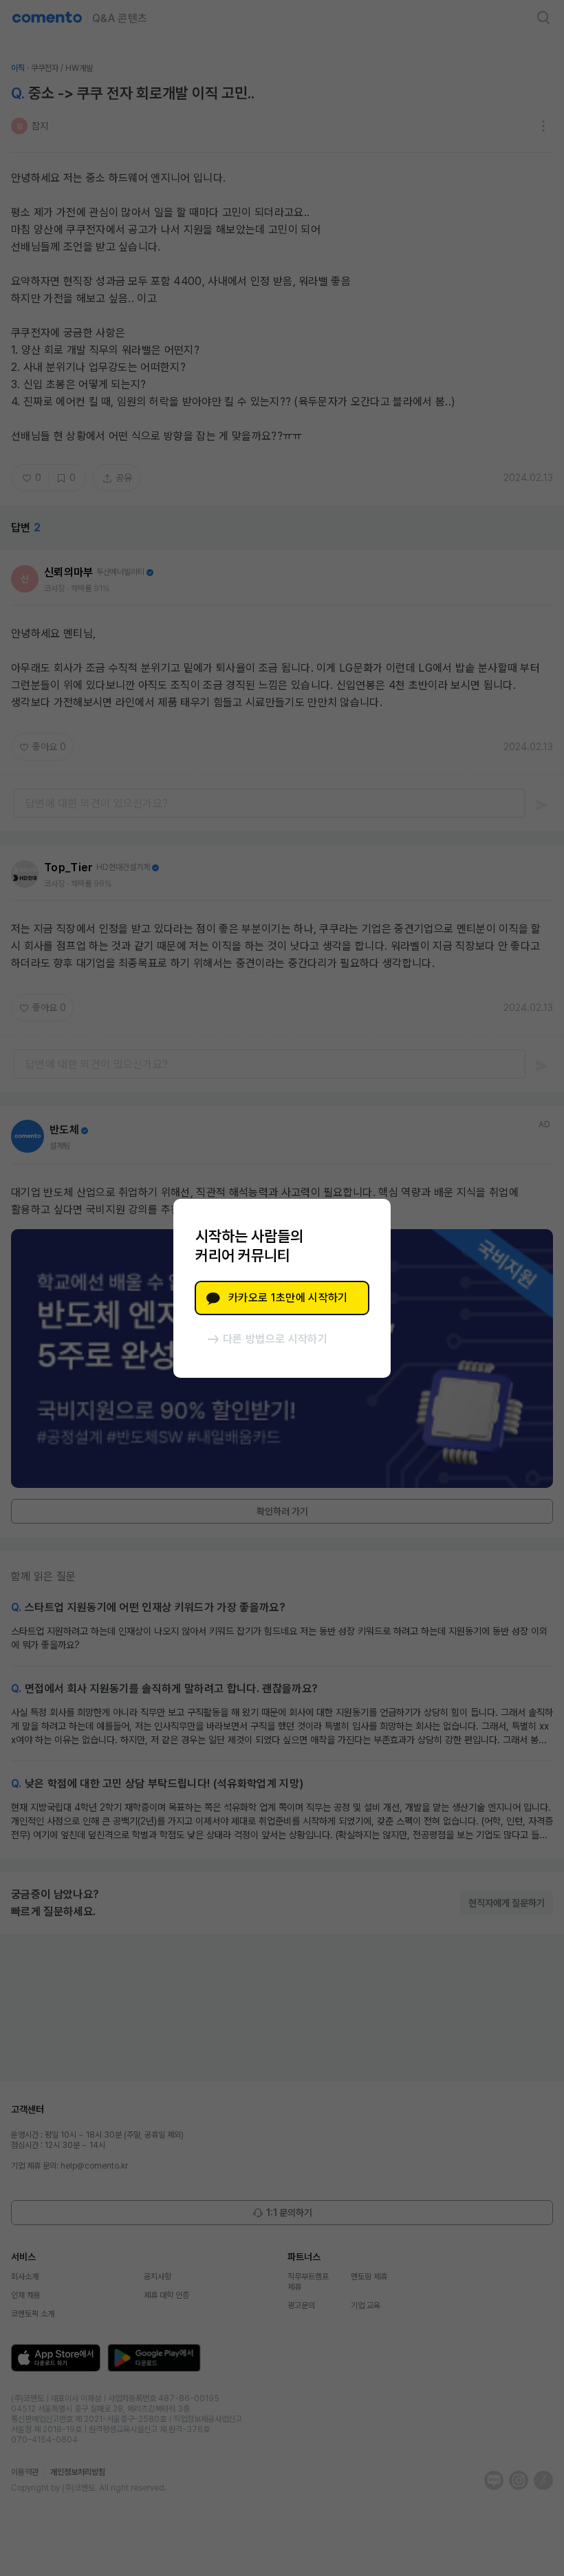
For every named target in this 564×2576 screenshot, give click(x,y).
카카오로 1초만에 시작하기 (288, 1298)
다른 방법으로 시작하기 (275, 1339)
